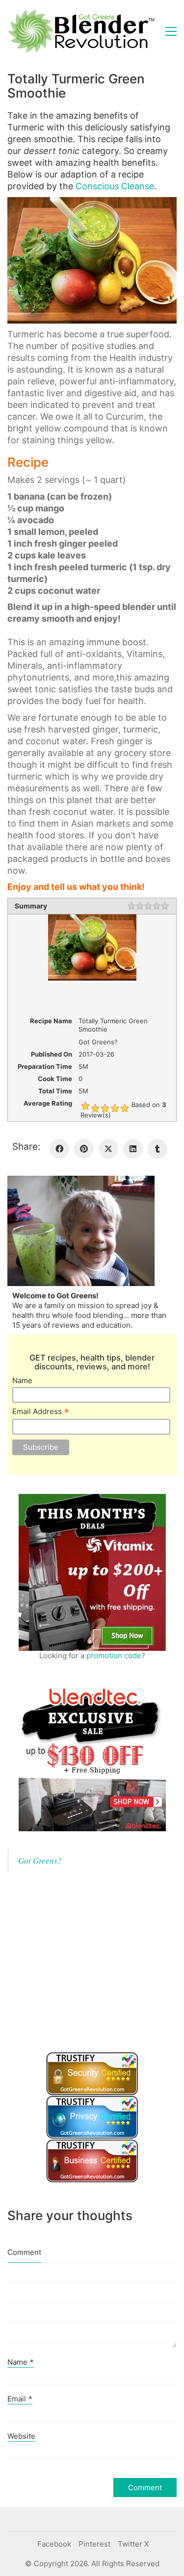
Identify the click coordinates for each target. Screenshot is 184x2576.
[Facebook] (59, 1149)
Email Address (41, 1412)
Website (21, 2436)
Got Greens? (40, 1860)
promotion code (114, 1655)
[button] (171, 31)
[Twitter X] (108, 1149)
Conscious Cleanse (115, 186)
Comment (24, 2252)
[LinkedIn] (133, 1149)
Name (22, 1380)
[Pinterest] (84, 1149)
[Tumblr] (158, 1149)
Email (20, 2399)
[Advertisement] (81, 1970)
